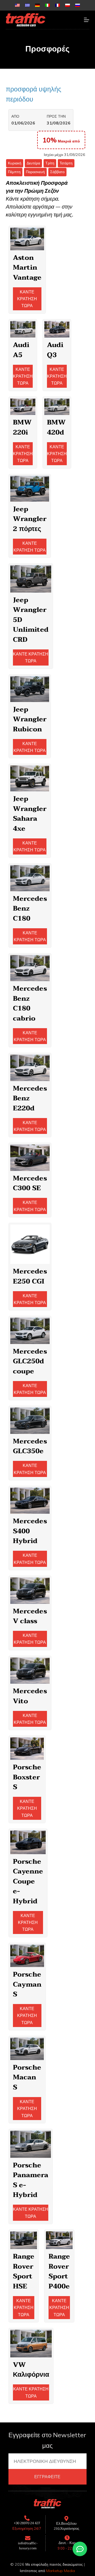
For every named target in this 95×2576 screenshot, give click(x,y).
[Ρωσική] (78, 5)
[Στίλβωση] (68, 5)
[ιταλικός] (47, 5)
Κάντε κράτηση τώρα (27, 299)
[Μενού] (87, 20)
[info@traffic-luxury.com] (28, 2538)
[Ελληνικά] (27, 5)
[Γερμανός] (37, 5)
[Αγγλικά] (17, 5)
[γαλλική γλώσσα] (58, 5)
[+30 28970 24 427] (27, 2518)
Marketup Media (61, 2571)
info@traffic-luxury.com (28, 2546)
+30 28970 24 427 (27, 2523)
